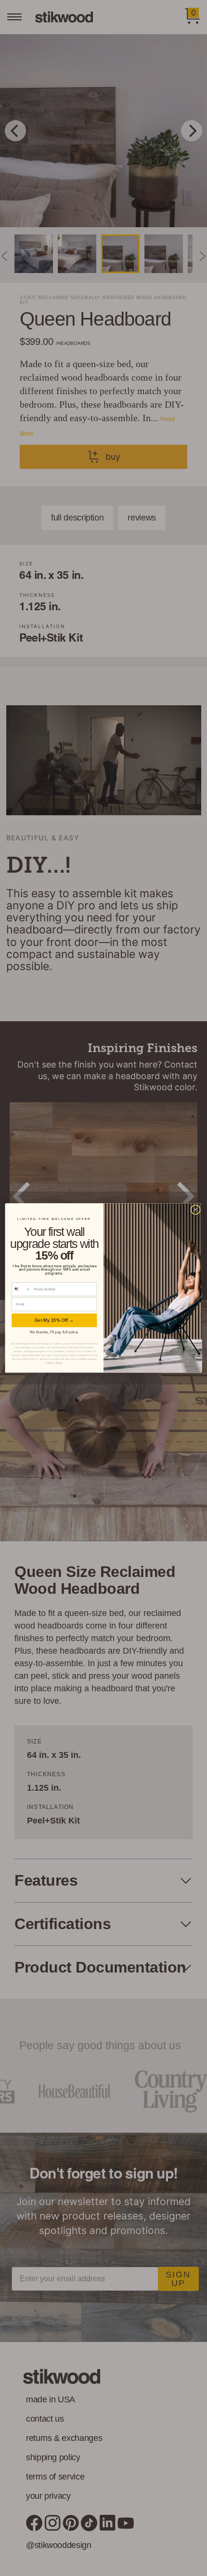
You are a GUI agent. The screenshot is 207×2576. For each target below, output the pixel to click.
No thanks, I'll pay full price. (54, 1332)
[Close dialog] (195, 1210)
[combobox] (22, 1289)
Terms (59, 1363)
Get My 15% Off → (54, 1320)
